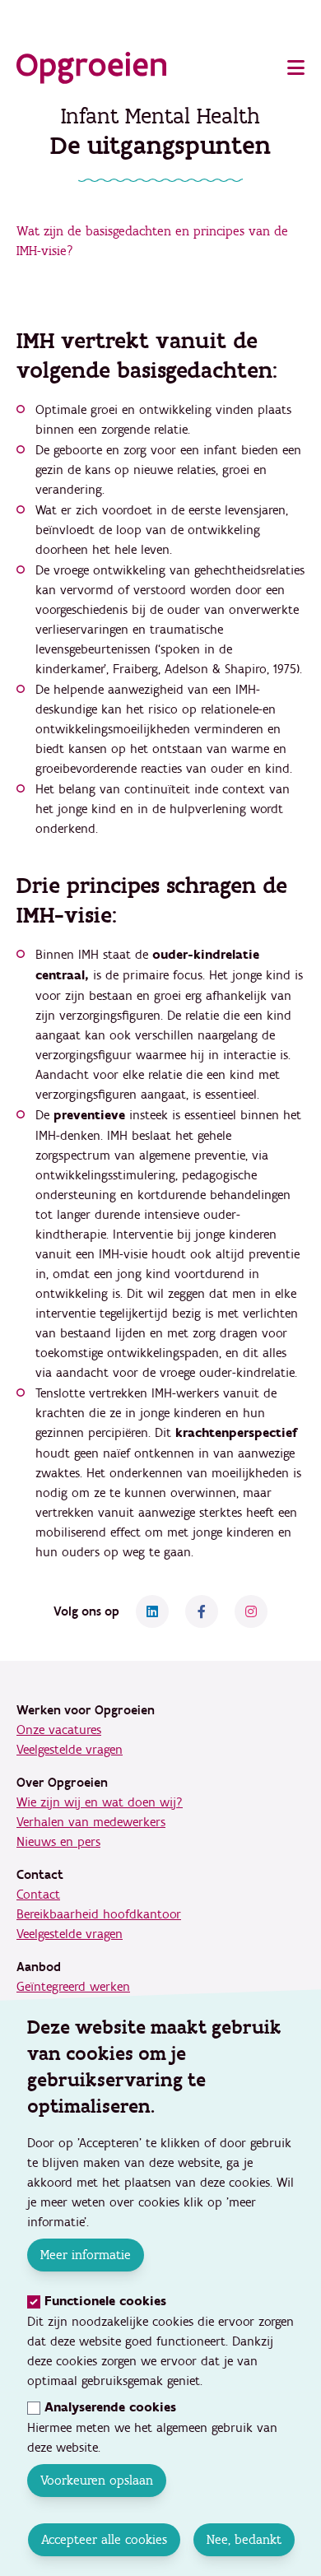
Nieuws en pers (58, 1842)
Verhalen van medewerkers (91, 1822)
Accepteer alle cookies (103, 2539)
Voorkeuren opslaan (97, 2480)
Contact (38, 1895)
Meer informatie (86, 2255)
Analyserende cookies (110, 2408)
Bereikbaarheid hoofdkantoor (99, 1914)
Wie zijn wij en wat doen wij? (100, 1802)
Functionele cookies (105, 2302)
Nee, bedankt (243, 2539)
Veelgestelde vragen (70, 1750)
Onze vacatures (59, 1730)
